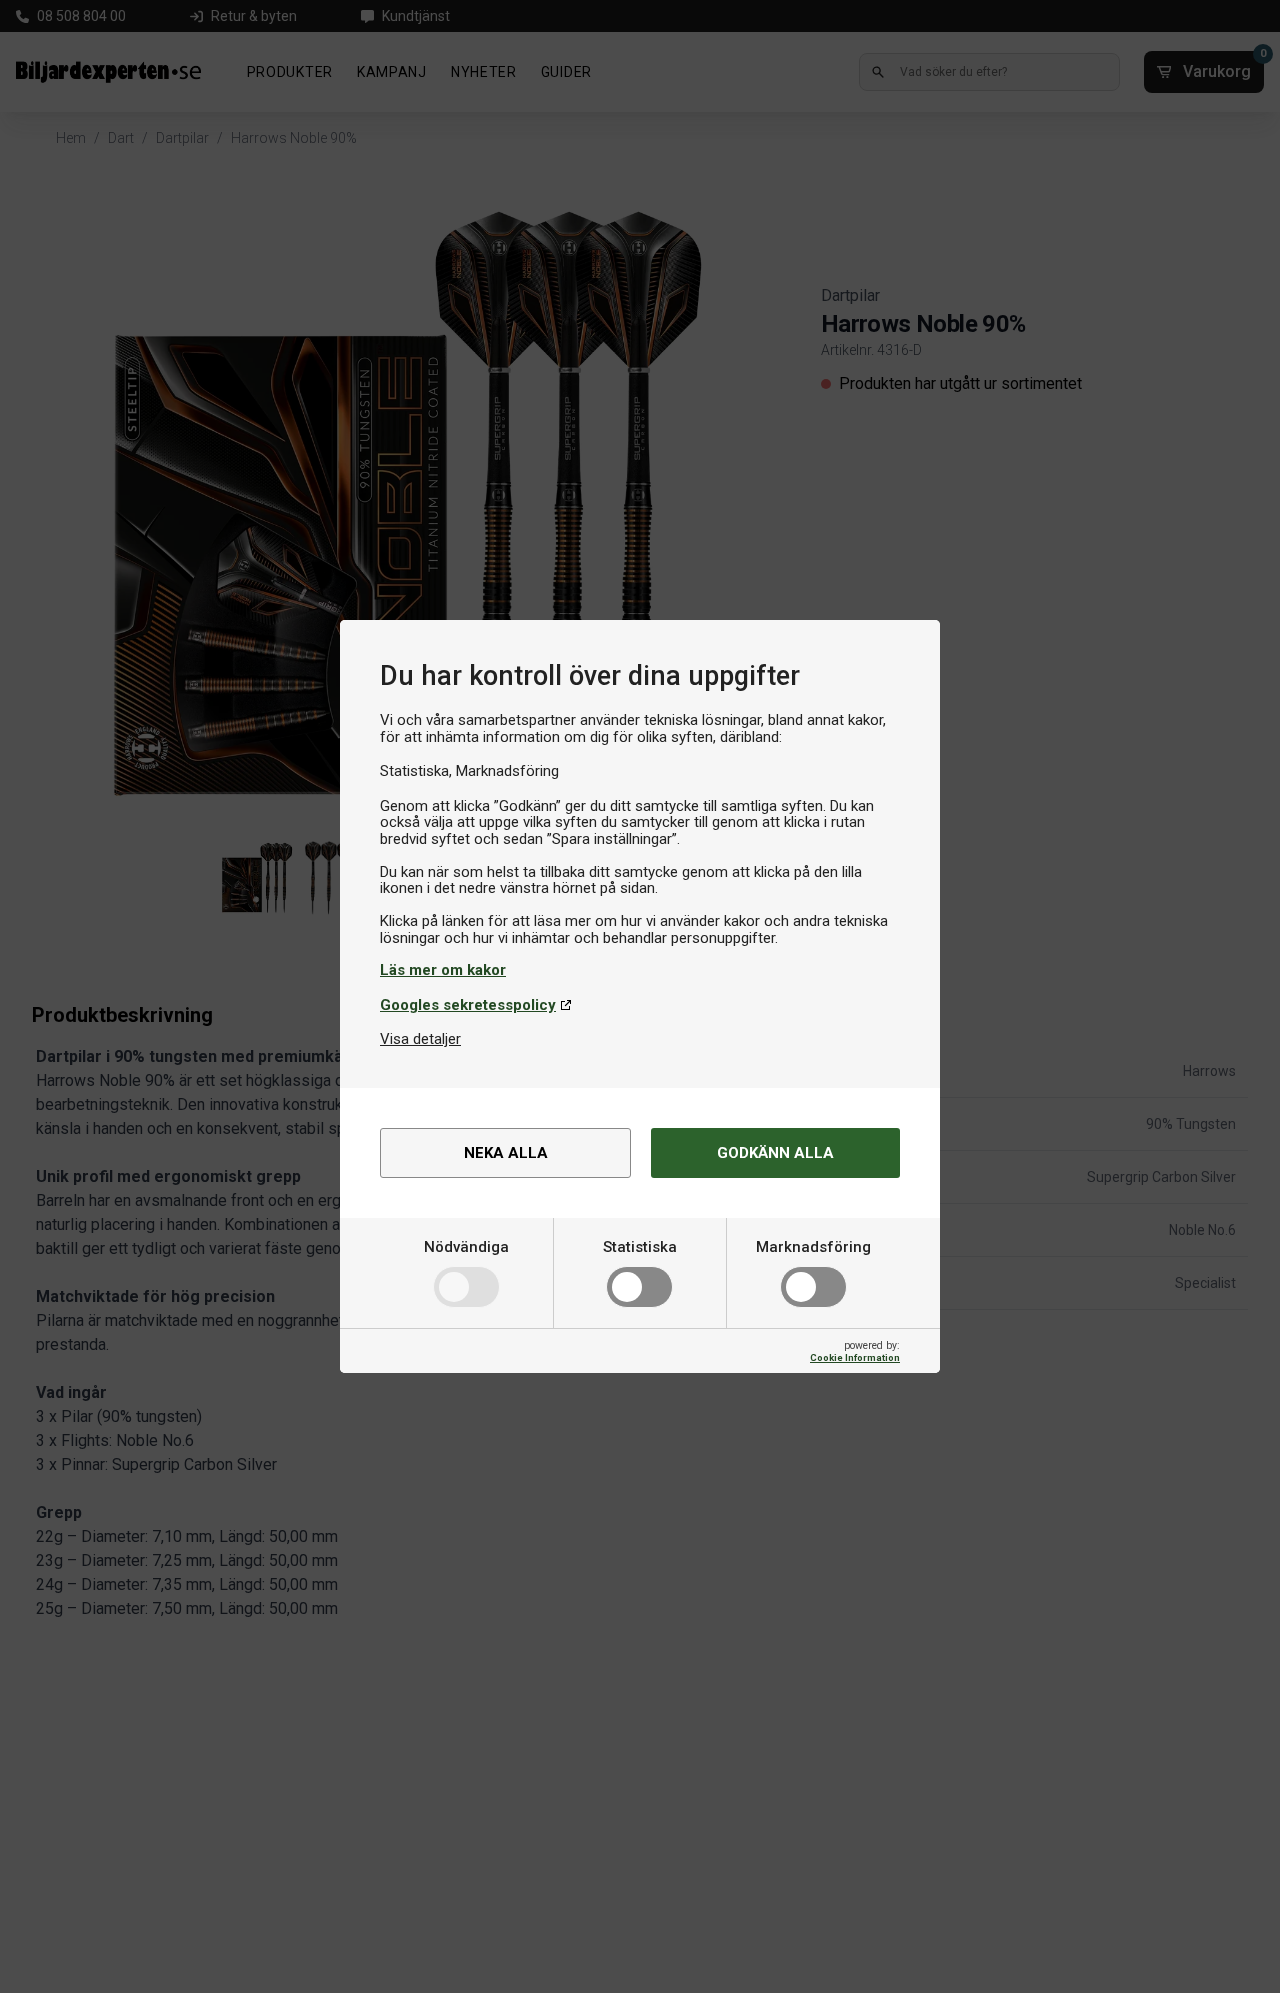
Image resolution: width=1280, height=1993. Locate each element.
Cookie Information (855, 1357)
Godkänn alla (775, 1153)
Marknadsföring (813, 1247)
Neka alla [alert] (506, 1153)
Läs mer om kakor (443, 970)
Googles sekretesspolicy (468, 1005)
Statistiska (640, 1247)
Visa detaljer (420, 1039)
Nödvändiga (466, 1247)
